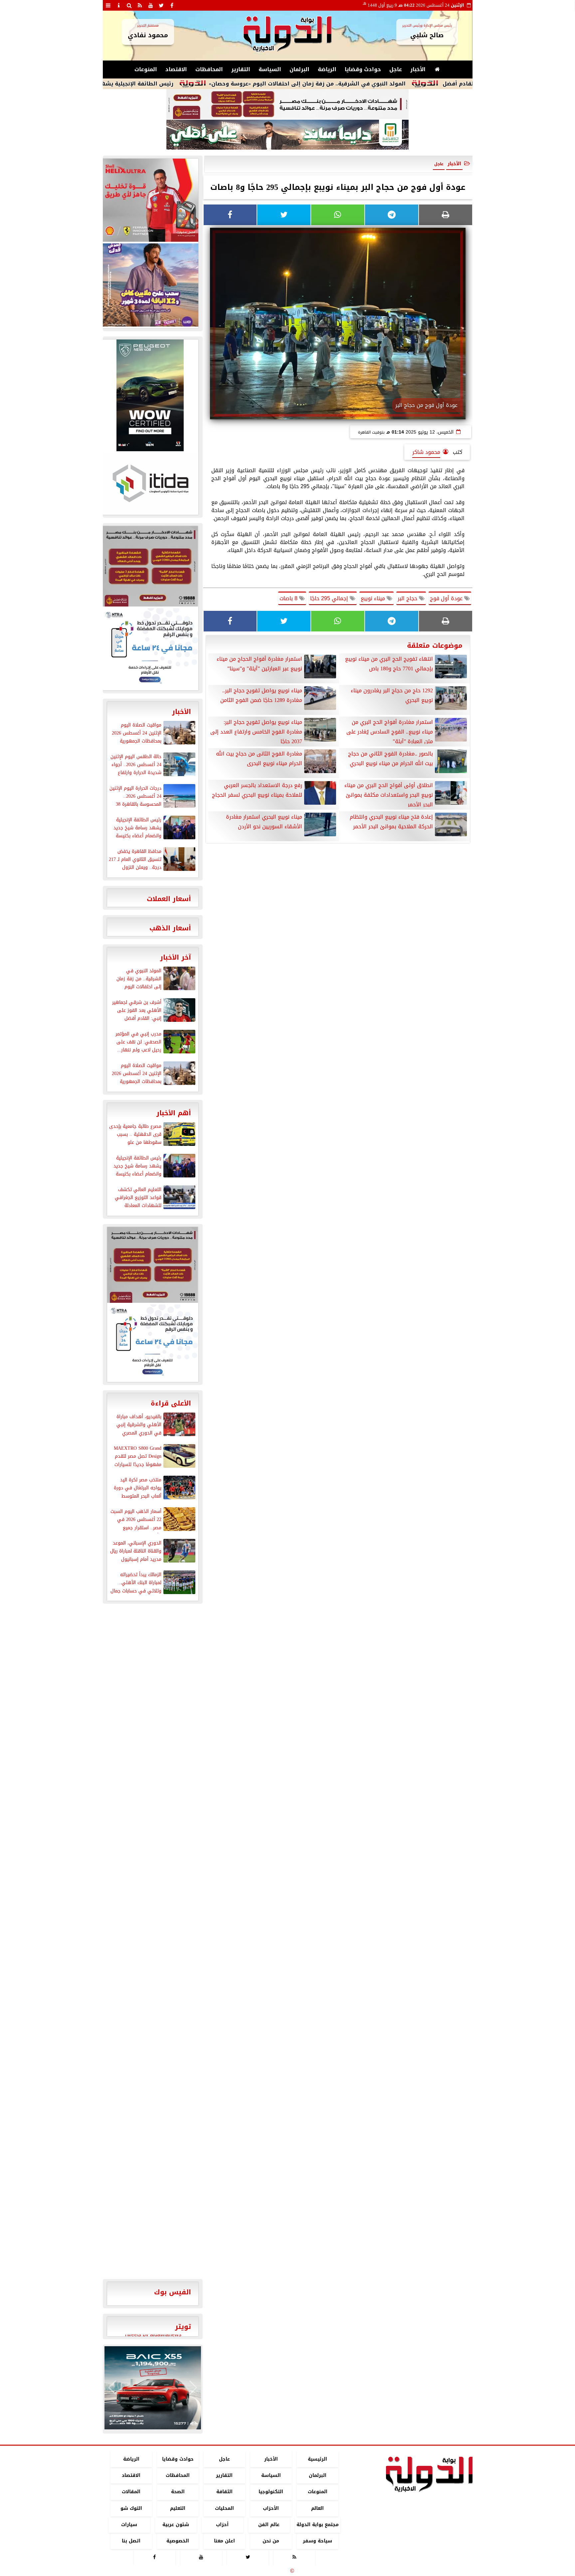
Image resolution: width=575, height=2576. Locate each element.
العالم (317, 2508)
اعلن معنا (224, 2541)
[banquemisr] (287, 104)
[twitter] (161, 5)
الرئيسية (317, 2459)
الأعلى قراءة (171, 1403)
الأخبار (418, 69)
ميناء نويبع (374, 598)
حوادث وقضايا (363, 69)
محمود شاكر (426, 452)
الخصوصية (178, 2541)
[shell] (150, 200)
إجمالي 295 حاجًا (330, 598)
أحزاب (222, 2525)
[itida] (150, 483)
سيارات (129, 2525)
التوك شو (131, 2508)
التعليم (178, 2508)
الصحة (178, 2492)
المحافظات (209, 69)
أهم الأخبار (174, 1113)
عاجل (396, 69)
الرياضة (327, 69)
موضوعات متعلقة (435, 645)
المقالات (131, 2492)
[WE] (150, 285)
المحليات (224, 2508)
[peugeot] (150, 395)
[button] (112, 2388)
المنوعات (146, 69)
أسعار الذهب (170, 928)
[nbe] (287, 135)
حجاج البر (408, 598)
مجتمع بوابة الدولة (317, 2525)
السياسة (270, 69)
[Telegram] (392, 215)
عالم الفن (269, 2525)
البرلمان (299, 69)
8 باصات (289, 598)
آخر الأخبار (176, 957)
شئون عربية (176, 2525)
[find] (129, 5)
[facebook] (172, 5)
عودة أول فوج (447, 598)
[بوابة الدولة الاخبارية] (153, 2388)
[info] (119, 5)
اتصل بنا (131, 2541)
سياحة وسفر (317, 2541)
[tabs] (108, 5)
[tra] (150, 648)
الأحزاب (271, 2508)
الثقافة (224, 2492)
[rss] (140, 5)
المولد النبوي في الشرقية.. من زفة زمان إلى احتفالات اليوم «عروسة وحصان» (386, 84)
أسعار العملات (169, 899)
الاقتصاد (176, 69)
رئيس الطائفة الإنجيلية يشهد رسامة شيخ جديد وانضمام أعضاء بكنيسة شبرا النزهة (146, 84)
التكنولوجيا (271, 2492)
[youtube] (151, 5)
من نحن (271, 2541)
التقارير (241, 69)
